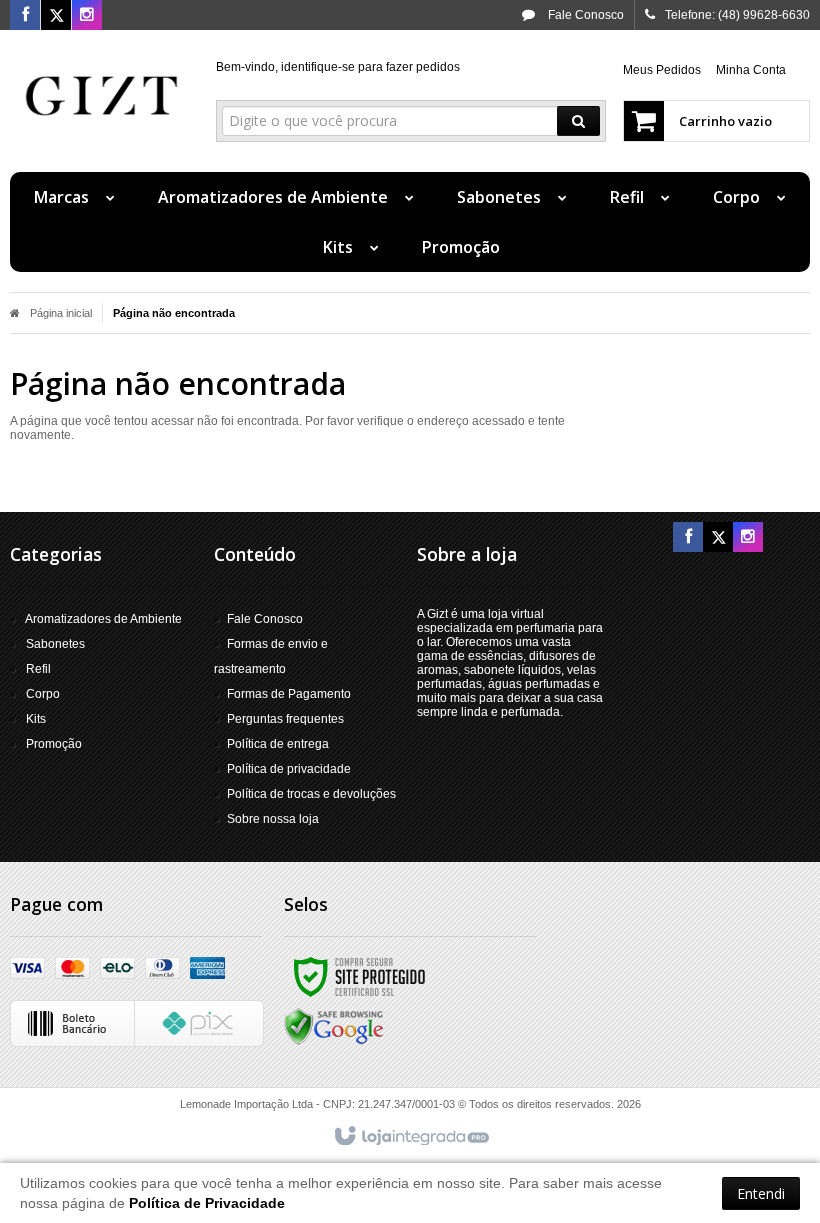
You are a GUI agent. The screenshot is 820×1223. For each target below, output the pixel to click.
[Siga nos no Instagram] (87, 16)
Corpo (43, 694)
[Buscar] (578, 121)
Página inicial (61, 313)
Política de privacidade (289, 769)
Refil (38, 669)
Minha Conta (751, 70)
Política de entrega (278, 744)
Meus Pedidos (662, 70)
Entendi (761, 1193)
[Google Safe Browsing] (334, 1026)
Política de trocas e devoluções (311, 794)
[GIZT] (101, 96)
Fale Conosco (584, 15)
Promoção (54, 744)
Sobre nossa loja (273, 819)
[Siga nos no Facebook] (25, 16)
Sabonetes (55, 644)
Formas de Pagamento (289, 694)
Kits (36, 719)
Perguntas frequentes (285, 719)
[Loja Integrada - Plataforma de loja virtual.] (410, 1137)
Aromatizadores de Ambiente (103, 619)
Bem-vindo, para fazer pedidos (338, 67)
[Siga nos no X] (56, 16)
